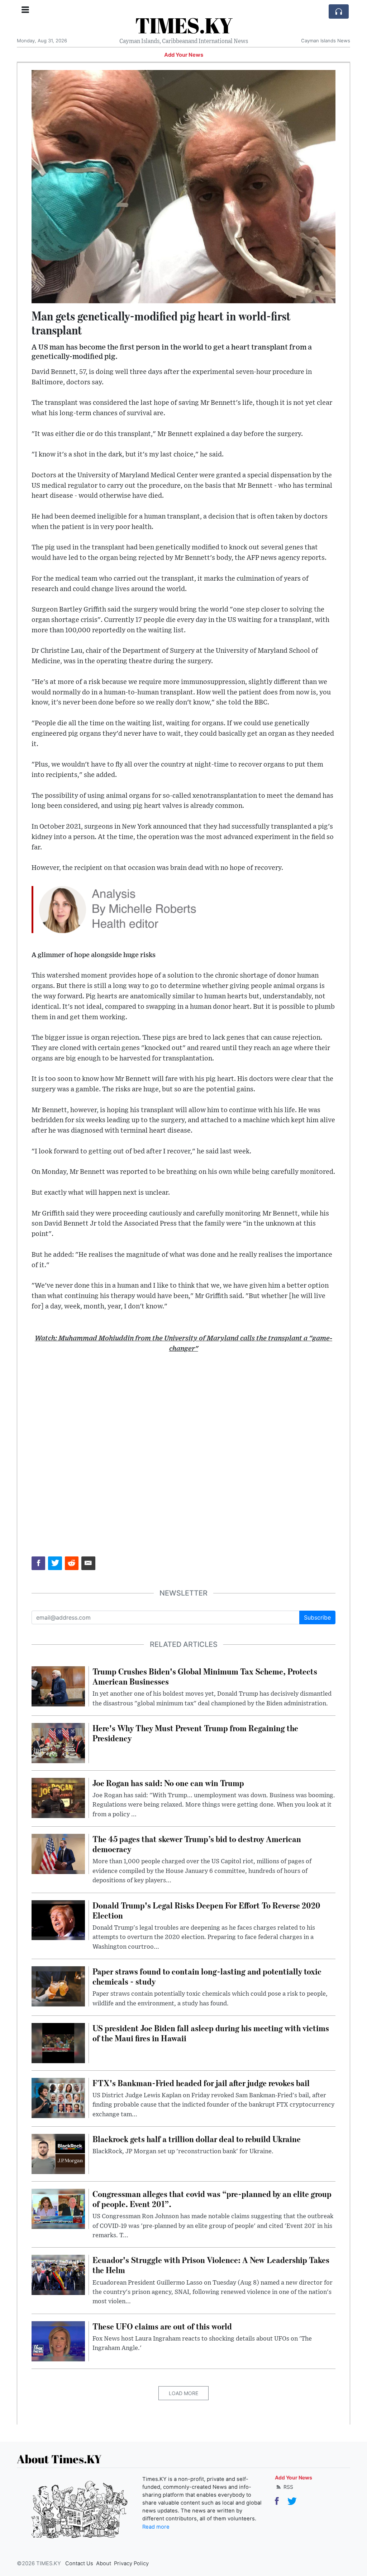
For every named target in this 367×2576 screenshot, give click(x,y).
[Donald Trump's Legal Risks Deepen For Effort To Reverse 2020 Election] (58, 1920)
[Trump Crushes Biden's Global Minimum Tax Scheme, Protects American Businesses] (58, 1686)
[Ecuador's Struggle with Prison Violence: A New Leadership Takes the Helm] (58, 2275)
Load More (183, 2393)
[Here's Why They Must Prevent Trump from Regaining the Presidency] (58, 1742)
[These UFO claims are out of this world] (58, 2341)
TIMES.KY (184, 25)
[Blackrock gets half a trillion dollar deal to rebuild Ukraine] (58, 2153)
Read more (156, 2527)
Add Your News (184, 55)
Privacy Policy (131, 2563)
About (104, 2563)
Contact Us (79, 2563)
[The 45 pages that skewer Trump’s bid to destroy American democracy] (58, 1853)
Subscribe (317, 1617)
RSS (288, 2487)
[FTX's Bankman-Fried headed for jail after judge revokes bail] (58, 2097)
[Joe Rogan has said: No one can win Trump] (58, 1797)
